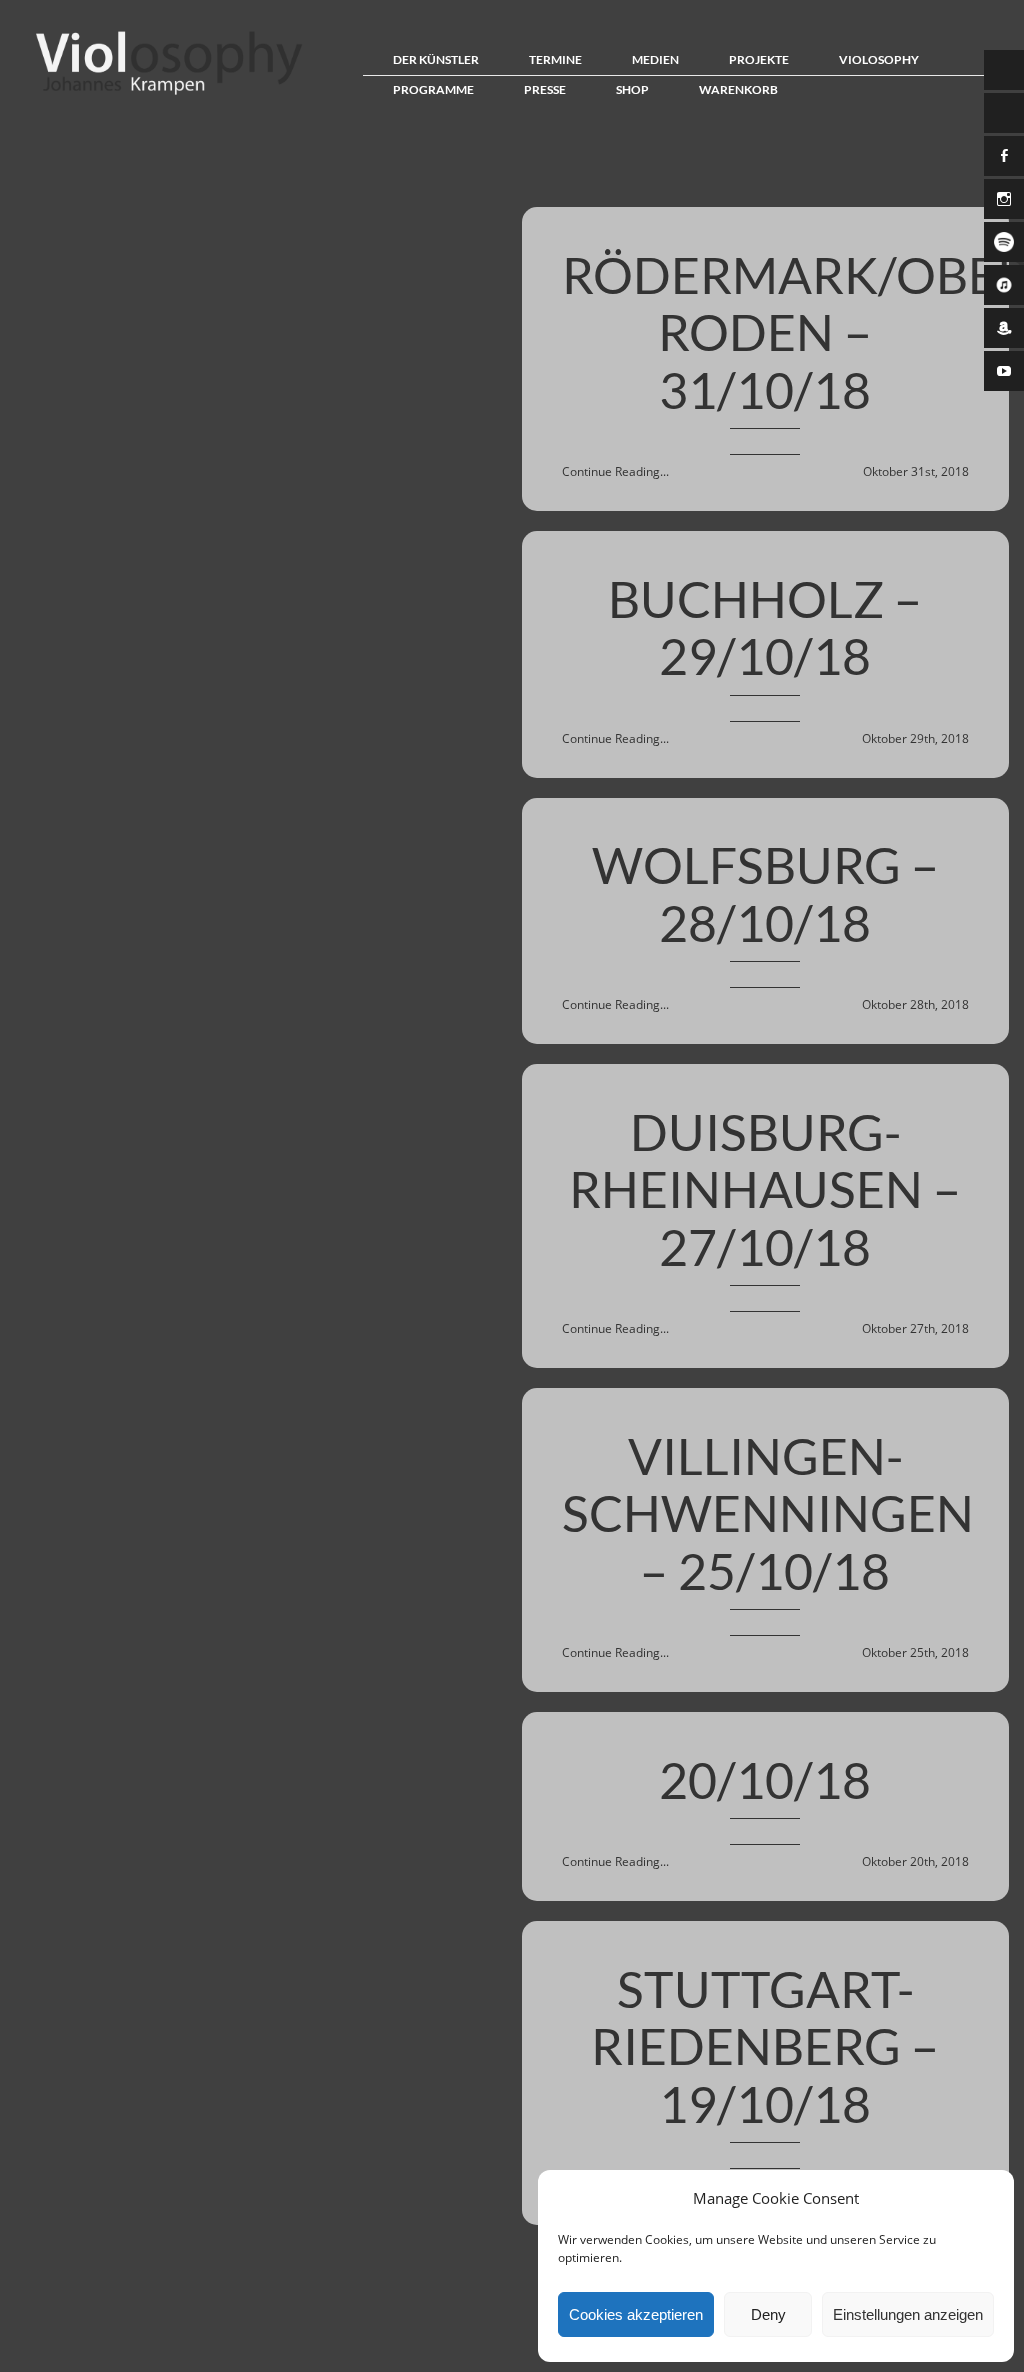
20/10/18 (765, 1780)
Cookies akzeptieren (636, 2314)
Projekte (759, 59)
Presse (545, 89)
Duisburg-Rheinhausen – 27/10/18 (765, 1189)
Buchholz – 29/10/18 (765, 628)
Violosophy (879, 59)
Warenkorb (738, 89)
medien (655, 59)
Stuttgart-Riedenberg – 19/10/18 (765, 2046)
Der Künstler (436, 59)
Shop (632, 89)
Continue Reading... (615, 471)
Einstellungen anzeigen (908, 2314)
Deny (768, 2314)
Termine (555, 59)
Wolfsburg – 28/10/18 (765, 894)
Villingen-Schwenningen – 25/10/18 (768, 1513)
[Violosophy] (164, 94)
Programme (433, 89)
